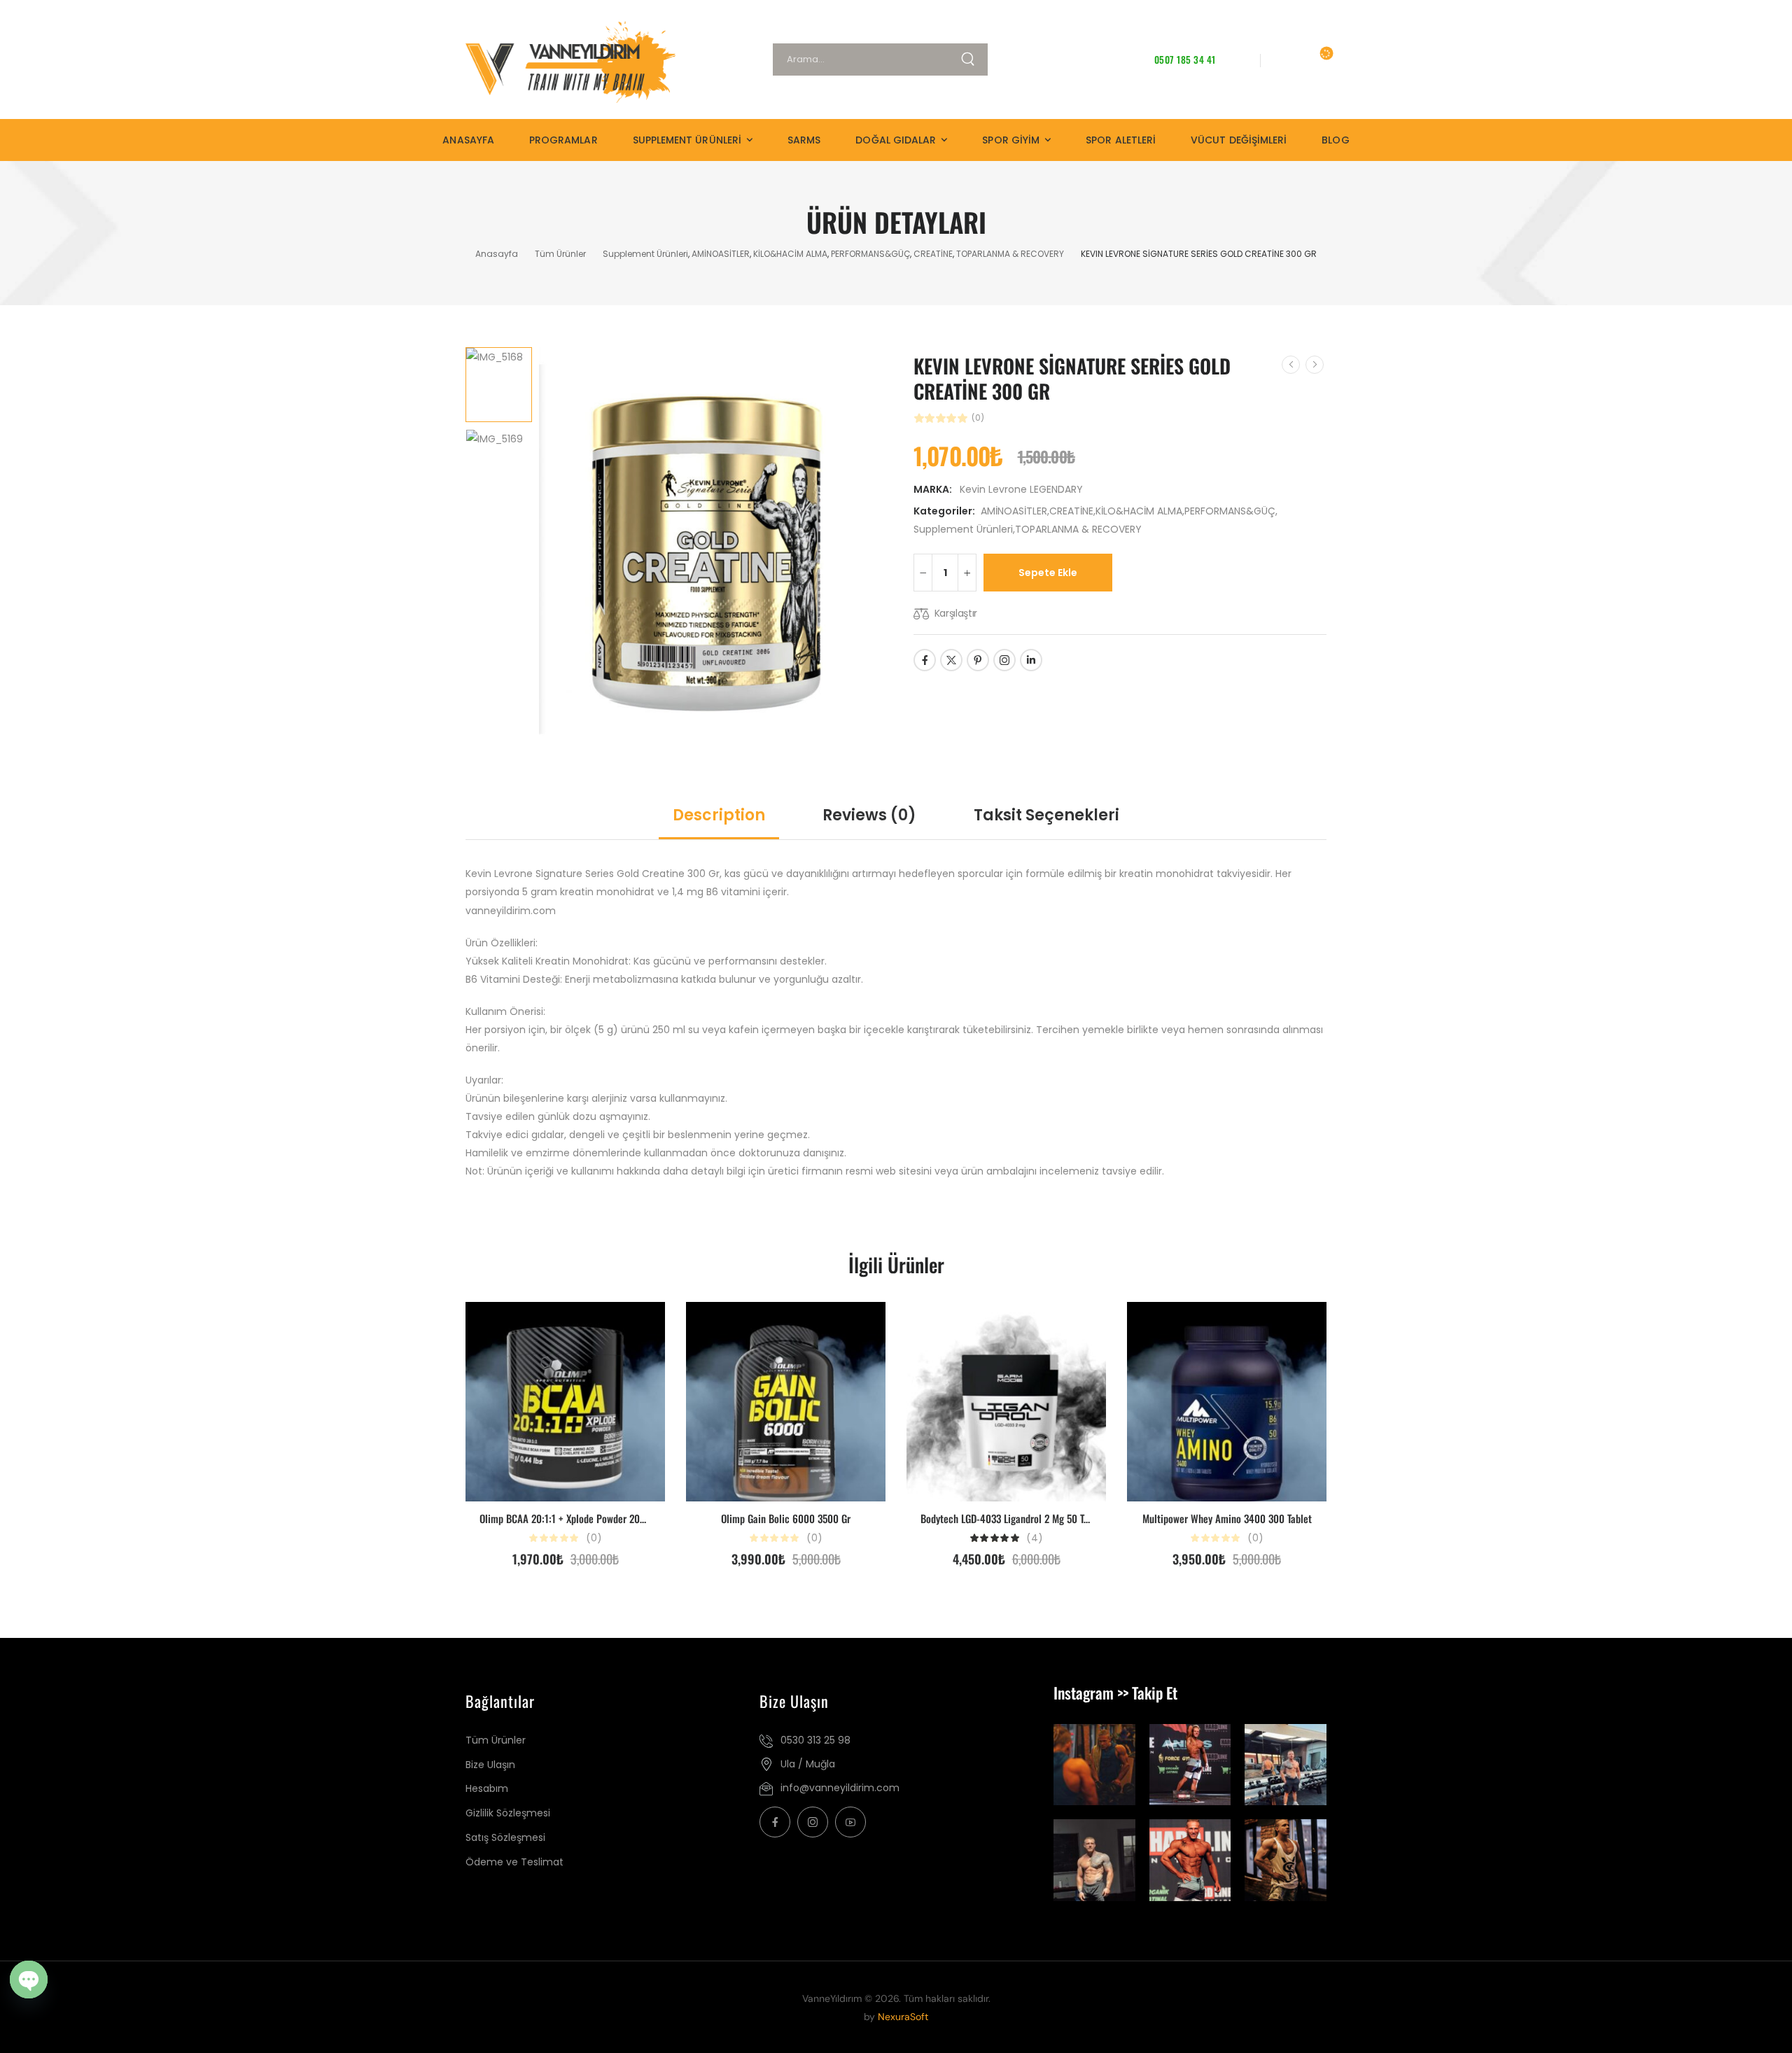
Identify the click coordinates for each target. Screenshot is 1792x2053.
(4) (1035, 1538)
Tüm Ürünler (560, 254)
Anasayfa (468, 140)
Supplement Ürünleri (687, 140)
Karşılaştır (956, 613)
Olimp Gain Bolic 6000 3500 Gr (786, 1518)
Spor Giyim (1011, 140)
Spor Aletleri (1121, 140)
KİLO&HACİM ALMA (790, 254)
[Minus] (923, 573)
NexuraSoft (903, 2017)
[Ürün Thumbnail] (712, 543)
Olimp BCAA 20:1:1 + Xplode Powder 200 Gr (568, 1518)
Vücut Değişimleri (1239, 140)
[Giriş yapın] (1284, 59)
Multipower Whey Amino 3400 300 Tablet (1227, 1518)
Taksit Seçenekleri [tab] (1046, 815)
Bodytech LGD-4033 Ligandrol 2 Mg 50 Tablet (1013, 1518)
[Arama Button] (974, 59)
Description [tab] (719, 815)
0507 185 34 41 (1185, 59)
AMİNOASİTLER (721, 254)
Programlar (563, 140)
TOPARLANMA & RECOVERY (1010, 254)
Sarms (804, 140)
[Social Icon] (925, 660)
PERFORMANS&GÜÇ (870, 254)
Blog (1335, 140)
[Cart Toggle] (1317, 59)
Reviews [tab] (869, 815)
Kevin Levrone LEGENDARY (1021, 489)
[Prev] (1291, 365)
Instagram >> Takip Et (1115, 1693)
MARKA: (934, 489)
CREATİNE (933, 254)
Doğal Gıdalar (896, 140)
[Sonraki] (1315, 365)
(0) (978, 418)
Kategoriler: (944, 511)
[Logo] (580, 62)
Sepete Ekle (1048, 573)
